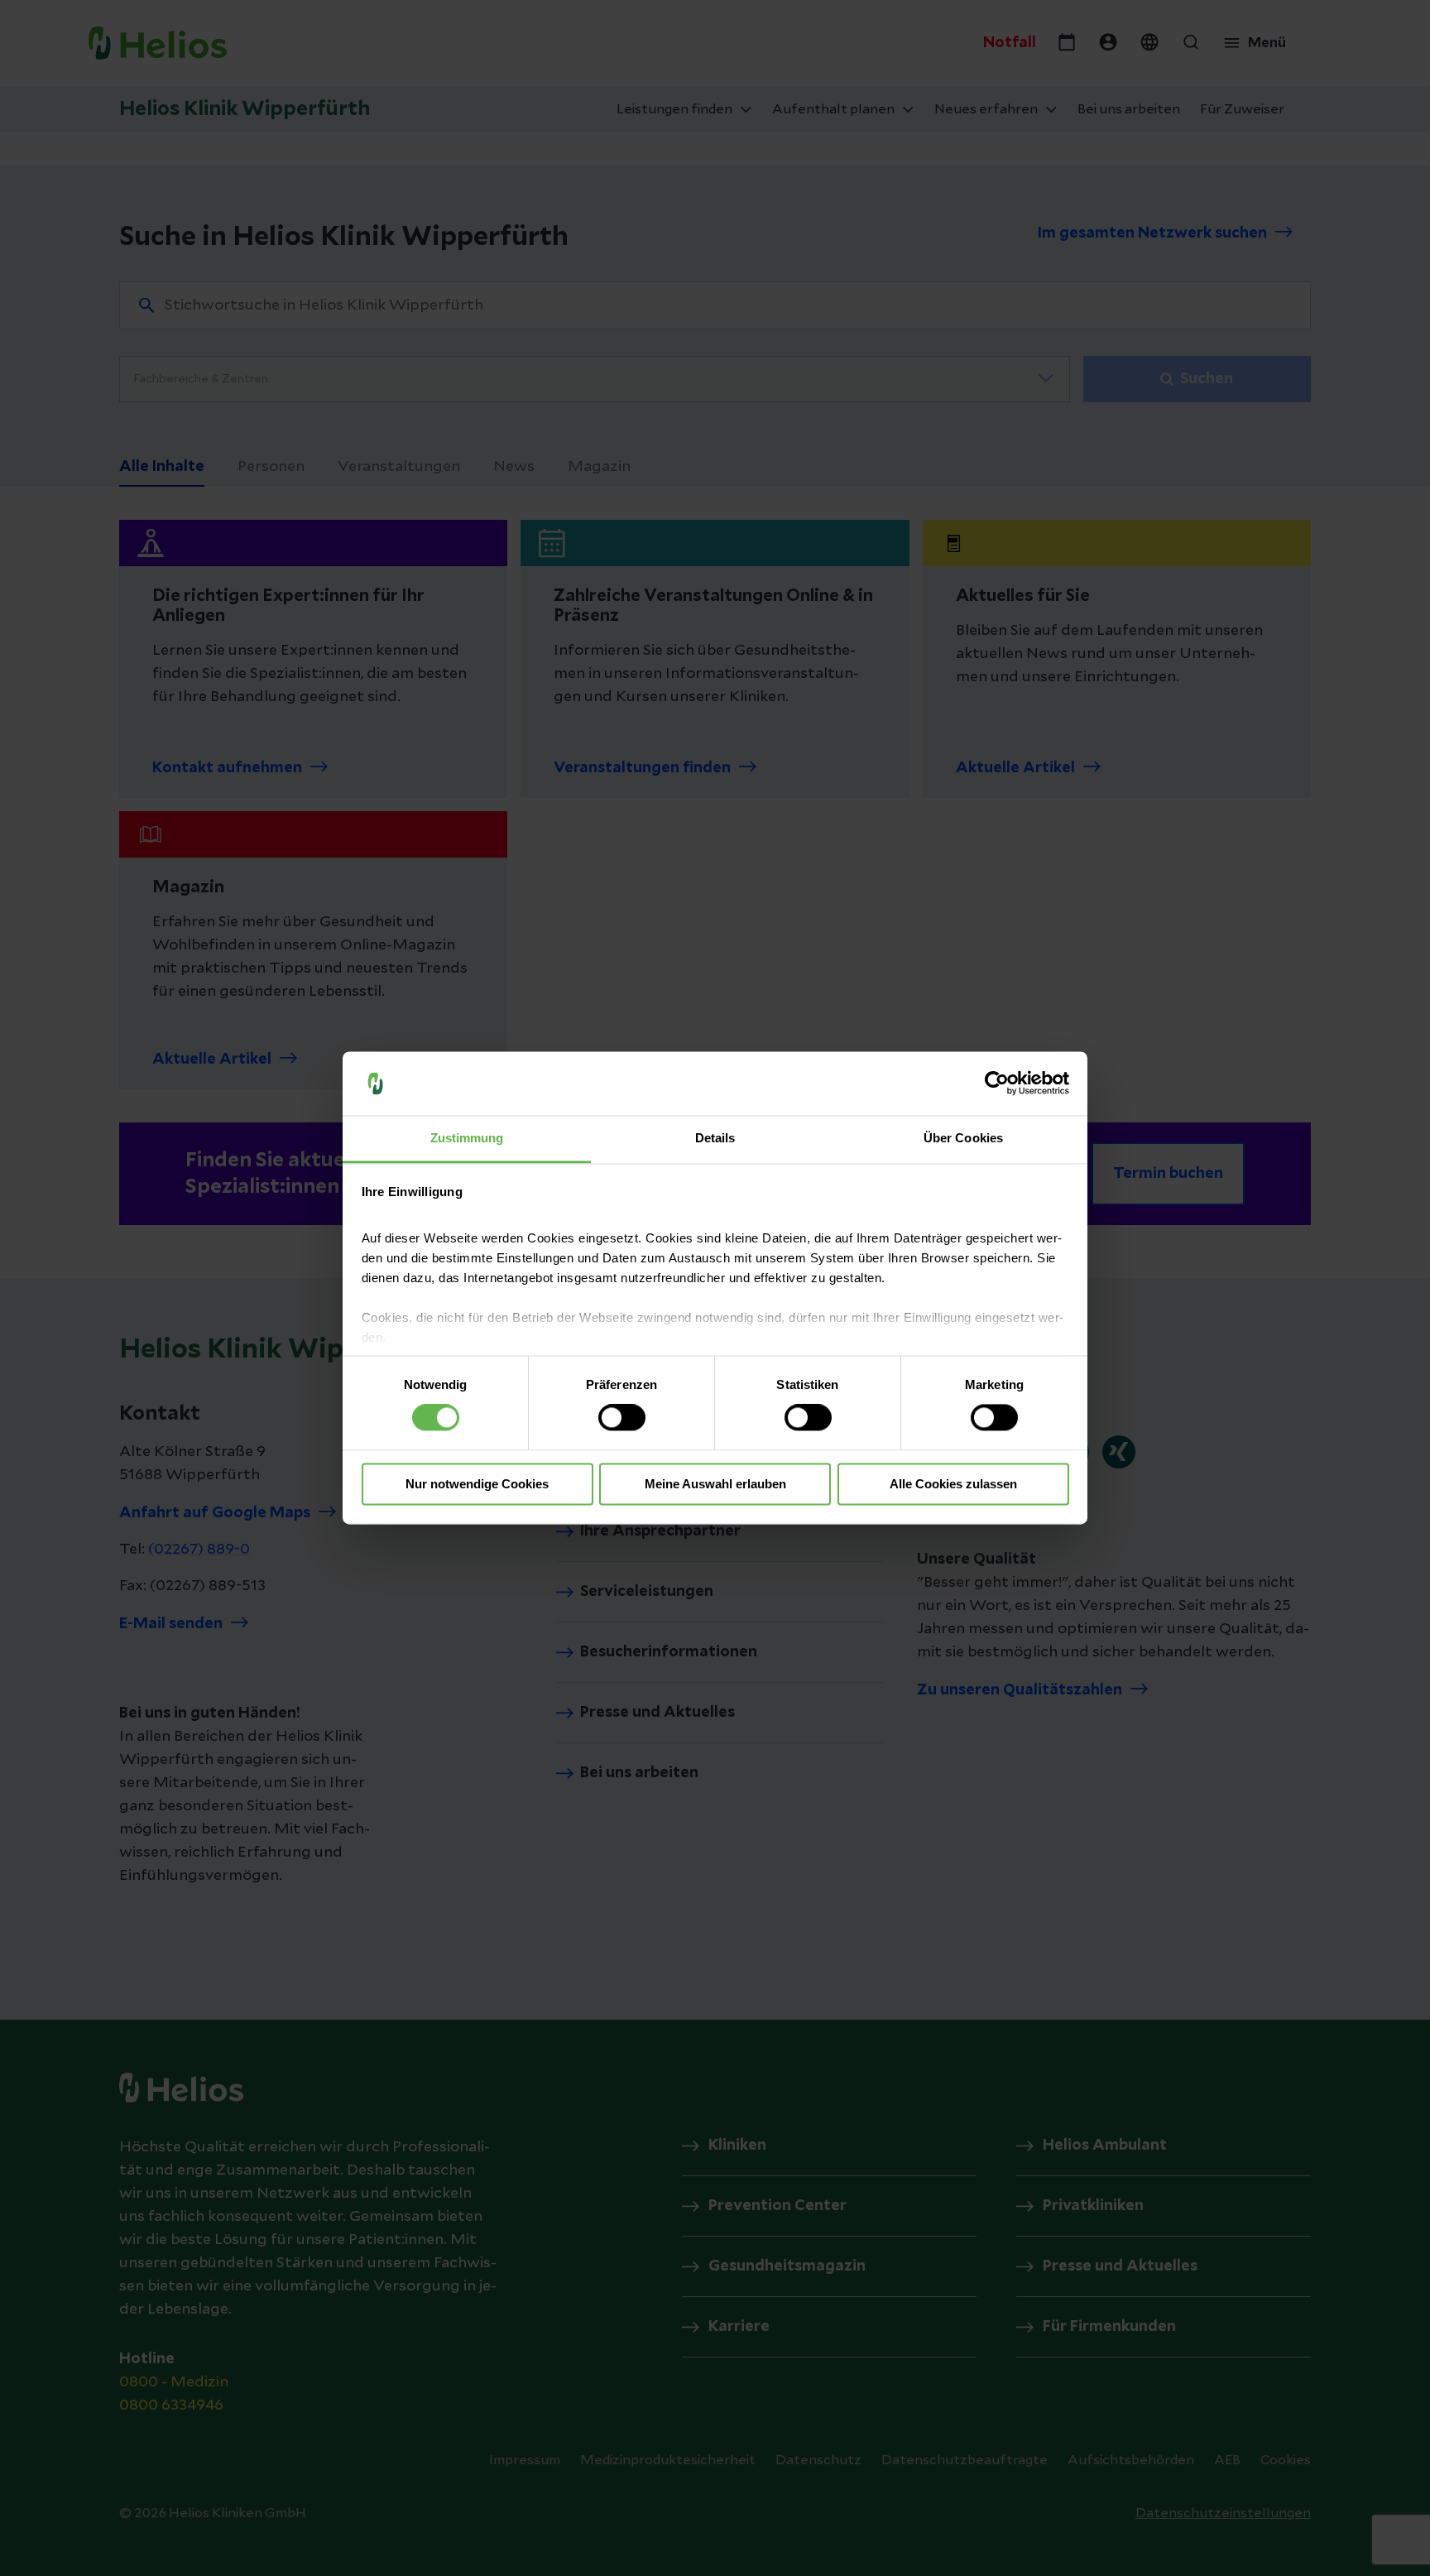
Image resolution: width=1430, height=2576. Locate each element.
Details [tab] (715, 1138)
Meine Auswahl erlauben (715, 1484)
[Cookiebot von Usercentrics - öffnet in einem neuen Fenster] (997, 1084)
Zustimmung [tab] (467, 1138)
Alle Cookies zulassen (953, 1484)
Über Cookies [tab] (963, 1138)
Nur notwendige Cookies (477, 1484)
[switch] (622, 1418)
